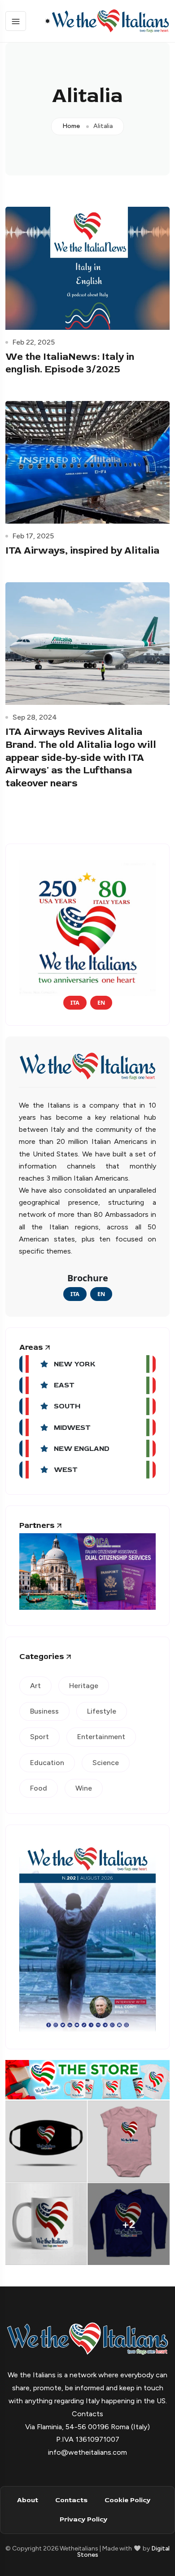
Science (106, 1763)
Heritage (84, 1686)
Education (47, 1763)
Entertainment (101, 1737)
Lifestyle (102, 1711)
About (28, 2500)
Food (39, 1788)
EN (101, 1002)
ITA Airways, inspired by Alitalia (82, 550)
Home (71, 126)
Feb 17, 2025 (33, 536)
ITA (75, 1002)
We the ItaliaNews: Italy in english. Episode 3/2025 (70, 363)
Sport (39, 1737)
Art (35, 1686)
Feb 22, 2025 (34, 342)
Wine (84, 1788)
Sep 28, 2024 (35, 717)
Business (44, 1711)
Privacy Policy (83, 2519)
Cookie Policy (127, 2500)
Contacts (71, 2500)
